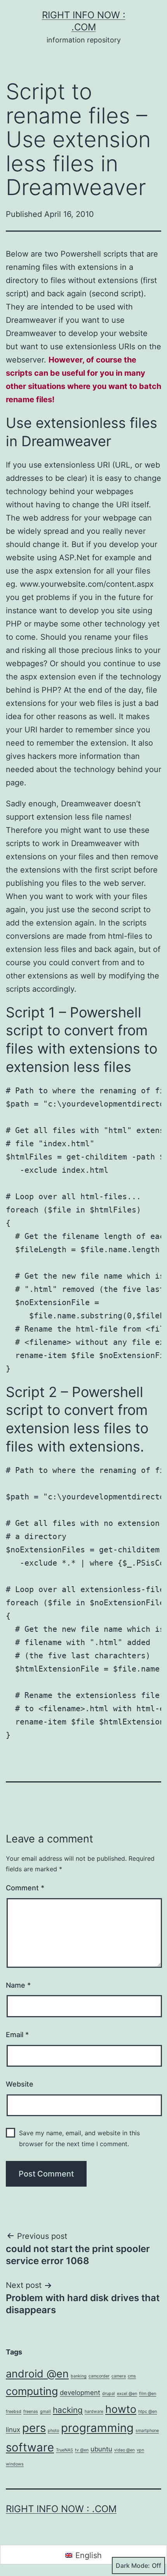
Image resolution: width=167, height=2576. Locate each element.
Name (18, 1985)
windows (15, 2464)
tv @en (82, 2450)
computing (32, 2391)
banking (79, 2376)
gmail (45, 2411)
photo (53, 2431)
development (80, 2393)
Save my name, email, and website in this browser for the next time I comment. (79, 2138)
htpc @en (148, 2411)
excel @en (127, 2394)
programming (97, 2428)
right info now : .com (61, 2509)
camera (119, 2376)
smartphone (147, 2431)
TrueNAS (64, 2450)
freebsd (14, 2411)
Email (17, 2035)
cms (132, 2376)
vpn (140, 2450)
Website (20, 2084)
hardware (94, 2411)
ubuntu (101, 2449)
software (30, 2447)
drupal (109, 2394)
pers (34, 2428)
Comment (25, 1888)
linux (13, 2430)
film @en (148, 2394)
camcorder (99, 2376)
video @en (124, 2450)
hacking (68, 2410)
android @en (37, 2374)
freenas (31, 2411)
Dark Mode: (133, 2565)
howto (121, 2409)
